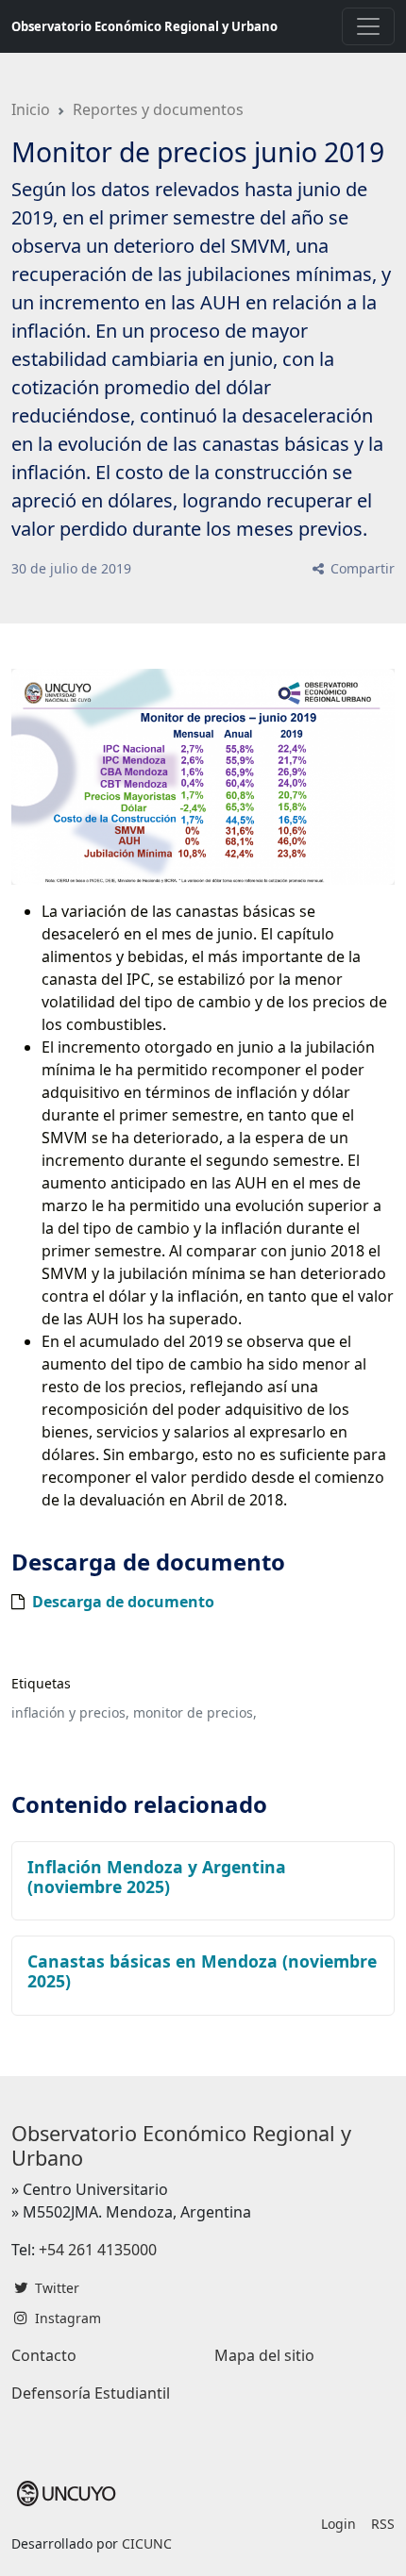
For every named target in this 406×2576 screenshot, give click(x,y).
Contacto (44, 2355)
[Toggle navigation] (368, 26)
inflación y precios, (70, 1712)
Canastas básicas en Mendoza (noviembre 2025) (202, 1971)
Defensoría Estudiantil (91, 2393)
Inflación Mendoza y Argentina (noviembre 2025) (157, 1877)
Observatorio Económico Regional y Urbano (144, 26)
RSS (383, 2524)
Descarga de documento (123, 1602)
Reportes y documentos (158, 109)
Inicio (31, 109)
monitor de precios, (195, 1712)
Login (338, 2524)
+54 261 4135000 (98, 2250)
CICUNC (147, 2543)
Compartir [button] (361, 568)
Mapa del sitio (264, 2355)
